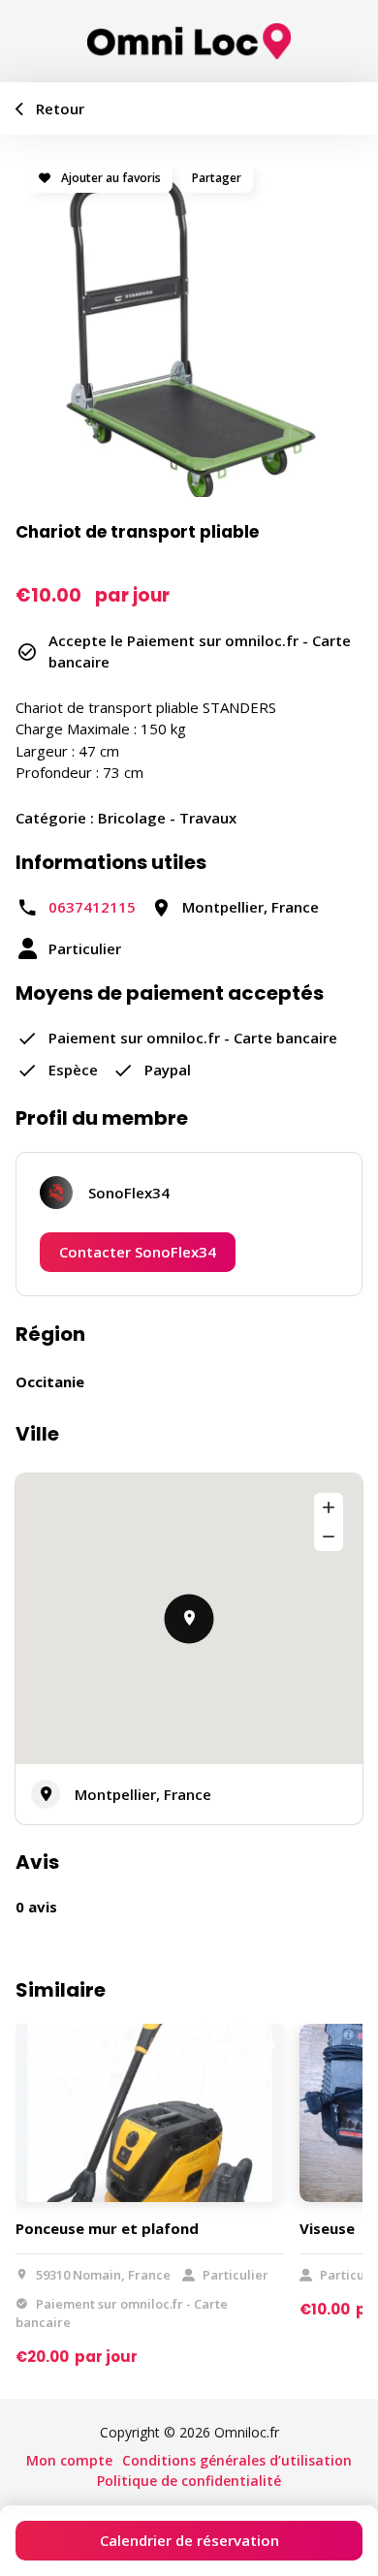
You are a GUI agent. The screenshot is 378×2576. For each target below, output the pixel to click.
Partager (217, 178)
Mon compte (69, 2460)
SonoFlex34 (129, 1193)
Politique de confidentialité (189, 2481)
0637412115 (92, 907)
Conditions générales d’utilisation (237, 2460)
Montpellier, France (143, 1794)
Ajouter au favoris (110, 178)
